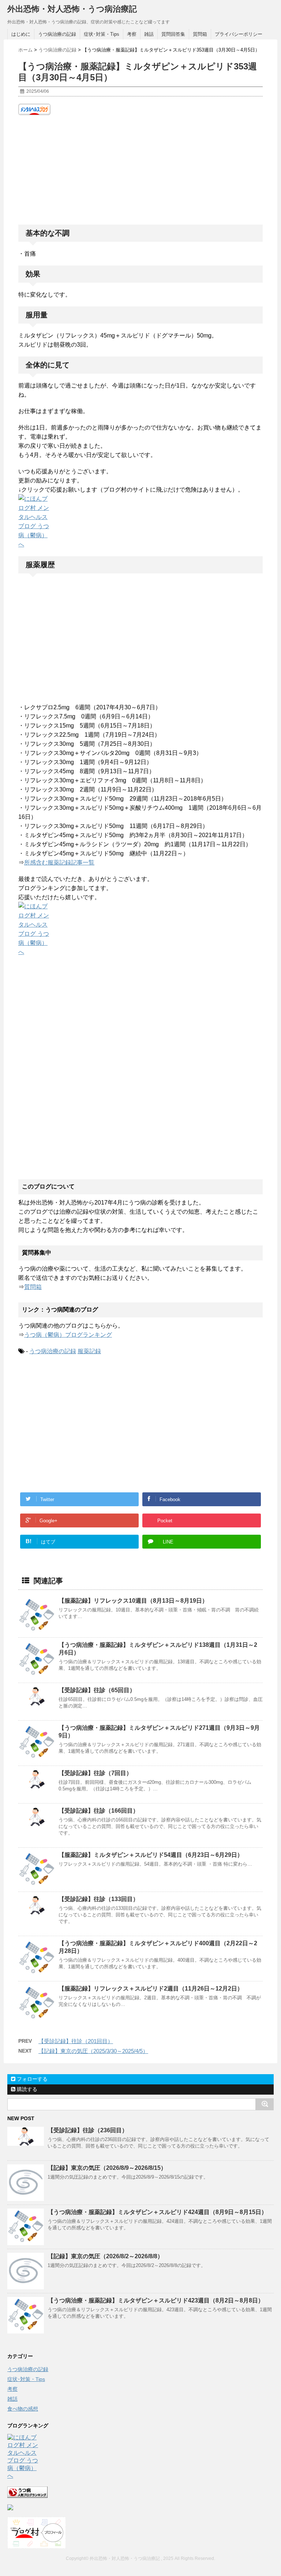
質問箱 (200, 34)
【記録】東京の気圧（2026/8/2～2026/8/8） (105, 2256)
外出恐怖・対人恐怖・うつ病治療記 (72, 9)
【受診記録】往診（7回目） (95, 1773)
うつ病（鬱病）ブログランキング (68, 1335)
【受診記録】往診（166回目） (99, 1811)
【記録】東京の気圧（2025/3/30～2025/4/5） (93, 2051)
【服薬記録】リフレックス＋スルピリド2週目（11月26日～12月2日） (151, 1989)
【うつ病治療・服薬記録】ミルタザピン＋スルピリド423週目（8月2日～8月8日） (156, 2300)
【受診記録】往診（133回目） (99, 1899)
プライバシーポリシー (239, 34)
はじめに (21, 34)
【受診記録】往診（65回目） (97, 1690)
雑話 (149, 34)
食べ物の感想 (23, 2409)
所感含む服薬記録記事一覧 (59, 863)
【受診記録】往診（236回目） (88, 2130)
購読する (26, 2089)
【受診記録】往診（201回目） (76, 2041)
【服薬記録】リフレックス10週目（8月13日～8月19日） (133, 1601)
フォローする (31, 2079)
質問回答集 (173, 34)
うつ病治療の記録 (57, 34)
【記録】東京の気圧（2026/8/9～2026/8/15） (107, 2168)
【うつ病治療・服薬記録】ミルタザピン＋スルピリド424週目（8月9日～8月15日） (157, 2212)
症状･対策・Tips (102, 34)
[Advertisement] (140, 170)
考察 (132, 34)
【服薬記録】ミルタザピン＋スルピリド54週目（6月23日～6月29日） (151, 1855)
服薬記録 (89, 1351)
